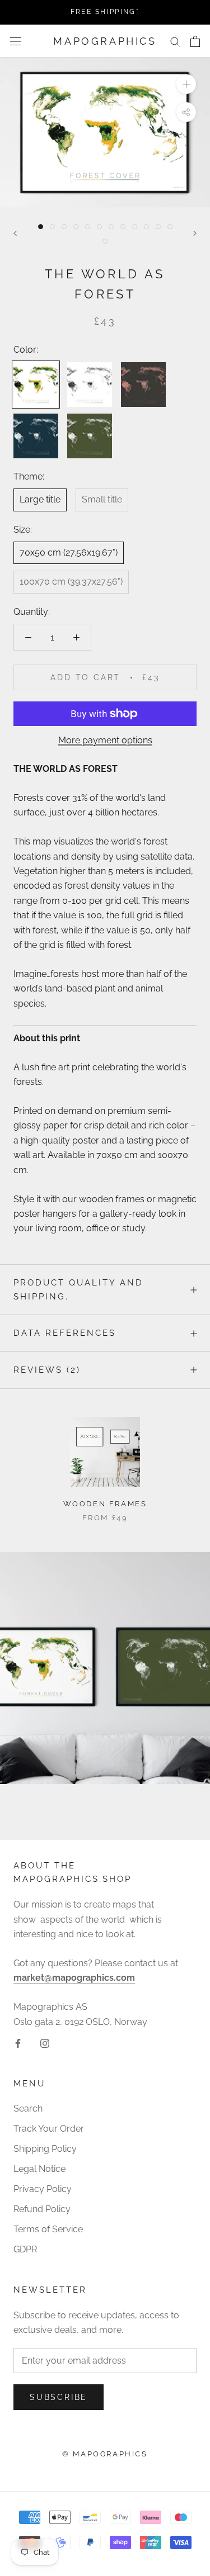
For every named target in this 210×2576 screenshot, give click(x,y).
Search (28, 2108)
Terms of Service (48, 2229)
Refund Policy (42, 2209)
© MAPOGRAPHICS (105, 2454)
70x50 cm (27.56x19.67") (69, 552)
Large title (40, 499)
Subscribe (59, 2397)
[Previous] (15, 233)
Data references (65, 1333)
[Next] (195, 233)
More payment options (105, 740)
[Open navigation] (16, 41)
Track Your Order (49, 2129)
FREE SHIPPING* (105, 12)
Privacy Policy (43, 2189)
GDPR (25, 2249)
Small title (102, 499)
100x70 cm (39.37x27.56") (71, 582)
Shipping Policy (45, 2149)
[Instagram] (45, 2043)
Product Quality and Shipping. (78, 1290)
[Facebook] (18, 2043)
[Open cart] (195, 41)
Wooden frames (105, 1504)
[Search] (175, 41)
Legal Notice (39, 2169)
